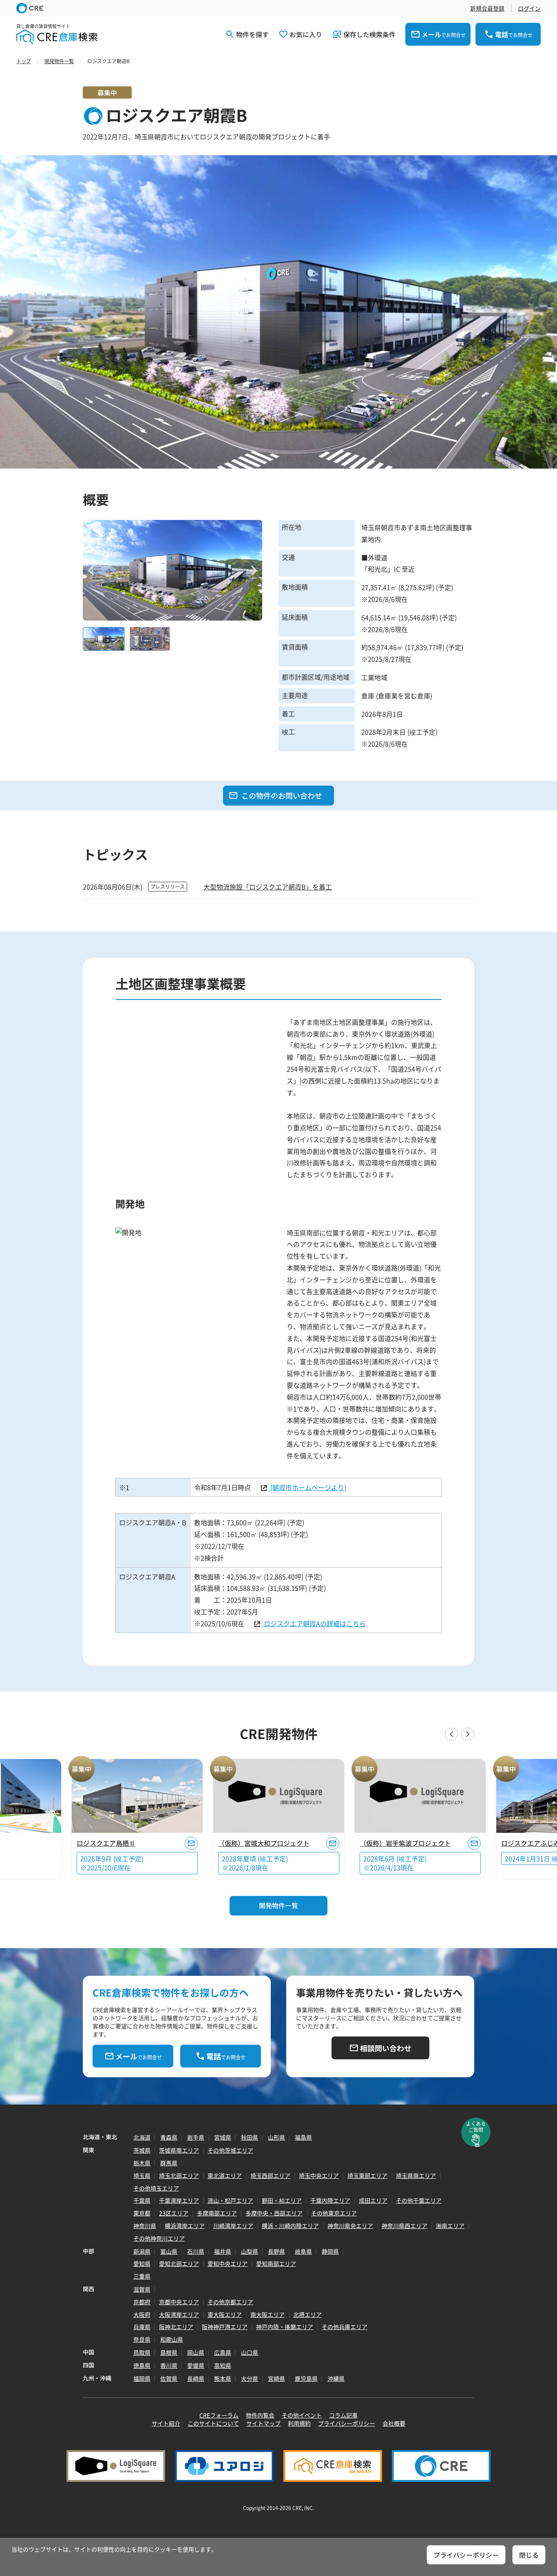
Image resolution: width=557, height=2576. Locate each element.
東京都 (142, 2213)
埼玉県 (142, 2175)
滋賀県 (142, 2289)
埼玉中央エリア (319, 2175)
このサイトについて (213, 2423)
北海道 (142, 2137)
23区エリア (174, 2213)
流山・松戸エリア (230, 2200)
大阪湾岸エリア (179, 2314)
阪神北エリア (176, 2327)
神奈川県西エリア (404, 2226)
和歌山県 (172, 2339)
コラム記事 (343, 2415)
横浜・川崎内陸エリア (290, 2226)
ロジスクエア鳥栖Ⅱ (106, 1843)
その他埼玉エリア (156, 2188)
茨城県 (142, 2150)
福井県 (223, 2251)
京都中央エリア (179, 2302)
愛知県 (142, 2263)
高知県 (223, 2365)
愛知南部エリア (276, 2263)
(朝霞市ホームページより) (307, 1487)
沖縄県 (336, 2378)
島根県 (169, 2352)
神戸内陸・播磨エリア (285, 2327)
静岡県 (330, 2251)
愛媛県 (196, 2365)
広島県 (223, 2352)
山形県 (276, 2137)
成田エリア (373, 2200)
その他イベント (302, 2415)
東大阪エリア (225, 2314)
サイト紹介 (166, 2423)
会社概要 (394, 2423)
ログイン (529, 8)
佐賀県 (169, 2378)
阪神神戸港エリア (225, 2327)
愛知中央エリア (228, 2263)
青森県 (169, 2137)
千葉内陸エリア (330, 2200)
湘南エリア (450, 2226)
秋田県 (250, 2137)
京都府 (142, 2302)
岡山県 (196, 2352)
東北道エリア (225, 2175)
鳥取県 (142, 2352)
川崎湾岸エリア (233, 2226)
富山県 (169, 2251)
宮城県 (223, 2137)
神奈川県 (145, 2226)
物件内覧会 (260, 2415)
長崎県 (196, 2378)
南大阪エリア (267, 2314)
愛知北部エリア (179, 2263)
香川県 (169, 2365)
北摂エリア (307, 2314)
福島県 (303, 2137)
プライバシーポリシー (347, 2423)
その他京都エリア (230, 2302)
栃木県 (142, 2163)
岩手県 (196, 2137)
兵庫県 (142, 2327)
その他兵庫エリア (345, 2327)
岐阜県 (303, 2251)
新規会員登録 (487, 8)
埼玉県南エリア (416, 2175)
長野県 (276, 2251)
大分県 (250, 2378)
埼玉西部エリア (270, 2175)
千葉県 (142, 2200)
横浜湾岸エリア (185, 2226)
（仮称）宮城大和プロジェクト (264, 1843)
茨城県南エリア (179, 2150)
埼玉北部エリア (179, 2175)
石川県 (196, 2251)
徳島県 (142, 2365)
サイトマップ (263, 2423)
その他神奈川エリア (159, 2238)
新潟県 (142, 2251)
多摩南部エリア (217, 2213)
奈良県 (142, 2339)
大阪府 (142, 2314)
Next (254, 570)
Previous (91, 570)
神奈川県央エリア (350, 2226)
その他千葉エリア (419, 2200)
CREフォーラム (219, 2415)
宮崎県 (276, 2378)
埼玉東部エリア (367, 2175)
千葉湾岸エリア (179, 2200)
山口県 (250, 2352)
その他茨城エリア (230, 2150)
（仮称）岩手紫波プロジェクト (405, 1843)
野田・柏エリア (282, 2200)
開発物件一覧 (278, 1905)
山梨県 (250, 2251)
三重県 (142, 2276)
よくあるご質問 (476, 2127)
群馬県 (169, 2163)
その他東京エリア (334, 2213)
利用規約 (299, 2423)
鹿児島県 (306, 2378)
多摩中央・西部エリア (274, 2213)
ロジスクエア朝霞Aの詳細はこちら (314, 1623)
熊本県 (223, 2378)
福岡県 (142, 2378)
